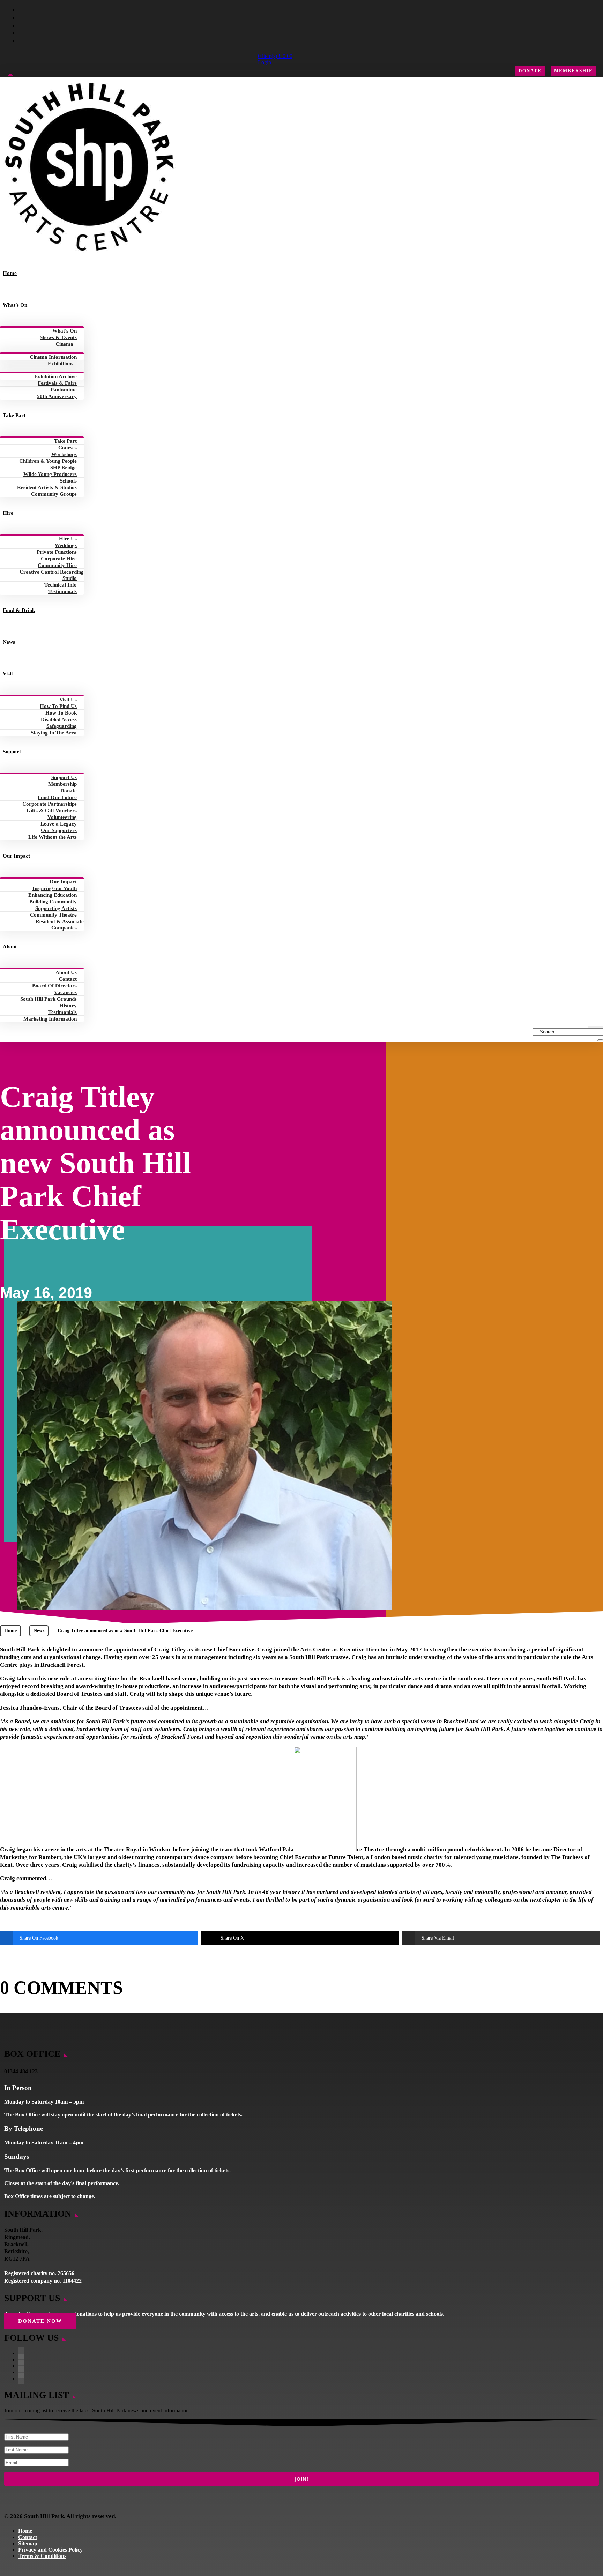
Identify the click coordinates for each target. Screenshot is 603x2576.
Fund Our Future (57, 797)
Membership (573, 71)
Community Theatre (53, 915)
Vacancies (65, 992)
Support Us (64, 777)
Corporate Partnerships (50, 804)
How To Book (61, 713)
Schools (68, 481)
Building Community (53, 902)
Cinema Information (53, 357)
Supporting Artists (56, 908)
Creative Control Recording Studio (52, 575)
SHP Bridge (64, 468)
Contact (68, 979)
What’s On (65, 331)
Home (10, 273)
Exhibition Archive (55, 376)
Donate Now (40, 2321)
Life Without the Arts (53, 837)
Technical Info (61, 585)
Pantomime (64, 390)
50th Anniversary (57, 396)
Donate (530, 71)
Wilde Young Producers (50, 474)
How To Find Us (58, 706)
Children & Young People (48, 461)
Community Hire (57, 565)
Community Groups (54, 494)
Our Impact (63, 882)
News (9, 642)
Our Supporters (59, 830)
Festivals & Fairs (57, 383)
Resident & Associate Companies (60, 925)
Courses (68, 448)
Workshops (64, 454)
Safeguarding (62, 726)
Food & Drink (19, 610)
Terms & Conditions (42, 2556)
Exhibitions (61, 364)
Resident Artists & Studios (47, 487)
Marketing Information (50, 1019)
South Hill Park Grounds (49, 999)
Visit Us (68, 700)
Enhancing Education (53, 895)
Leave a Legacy (59, 824)
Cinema (64, 344)
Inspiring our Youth (55, 888)
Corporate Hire (59, 559)
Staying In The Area (54, 733)
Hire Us (68, 539)
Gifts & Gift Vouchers (52, 811)
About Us (66, 972)
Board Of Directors (54, 986)
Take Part (65, 441)
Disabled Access (59, 719)
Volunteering (62, 817)
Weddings (66, 545)
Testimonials (62, 591)
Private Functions (57, 552)
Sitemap (28, 2543)
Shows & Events (58, 337)
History (68, 1006)
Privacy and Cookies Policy (50, 2550)
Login (265, 62)
